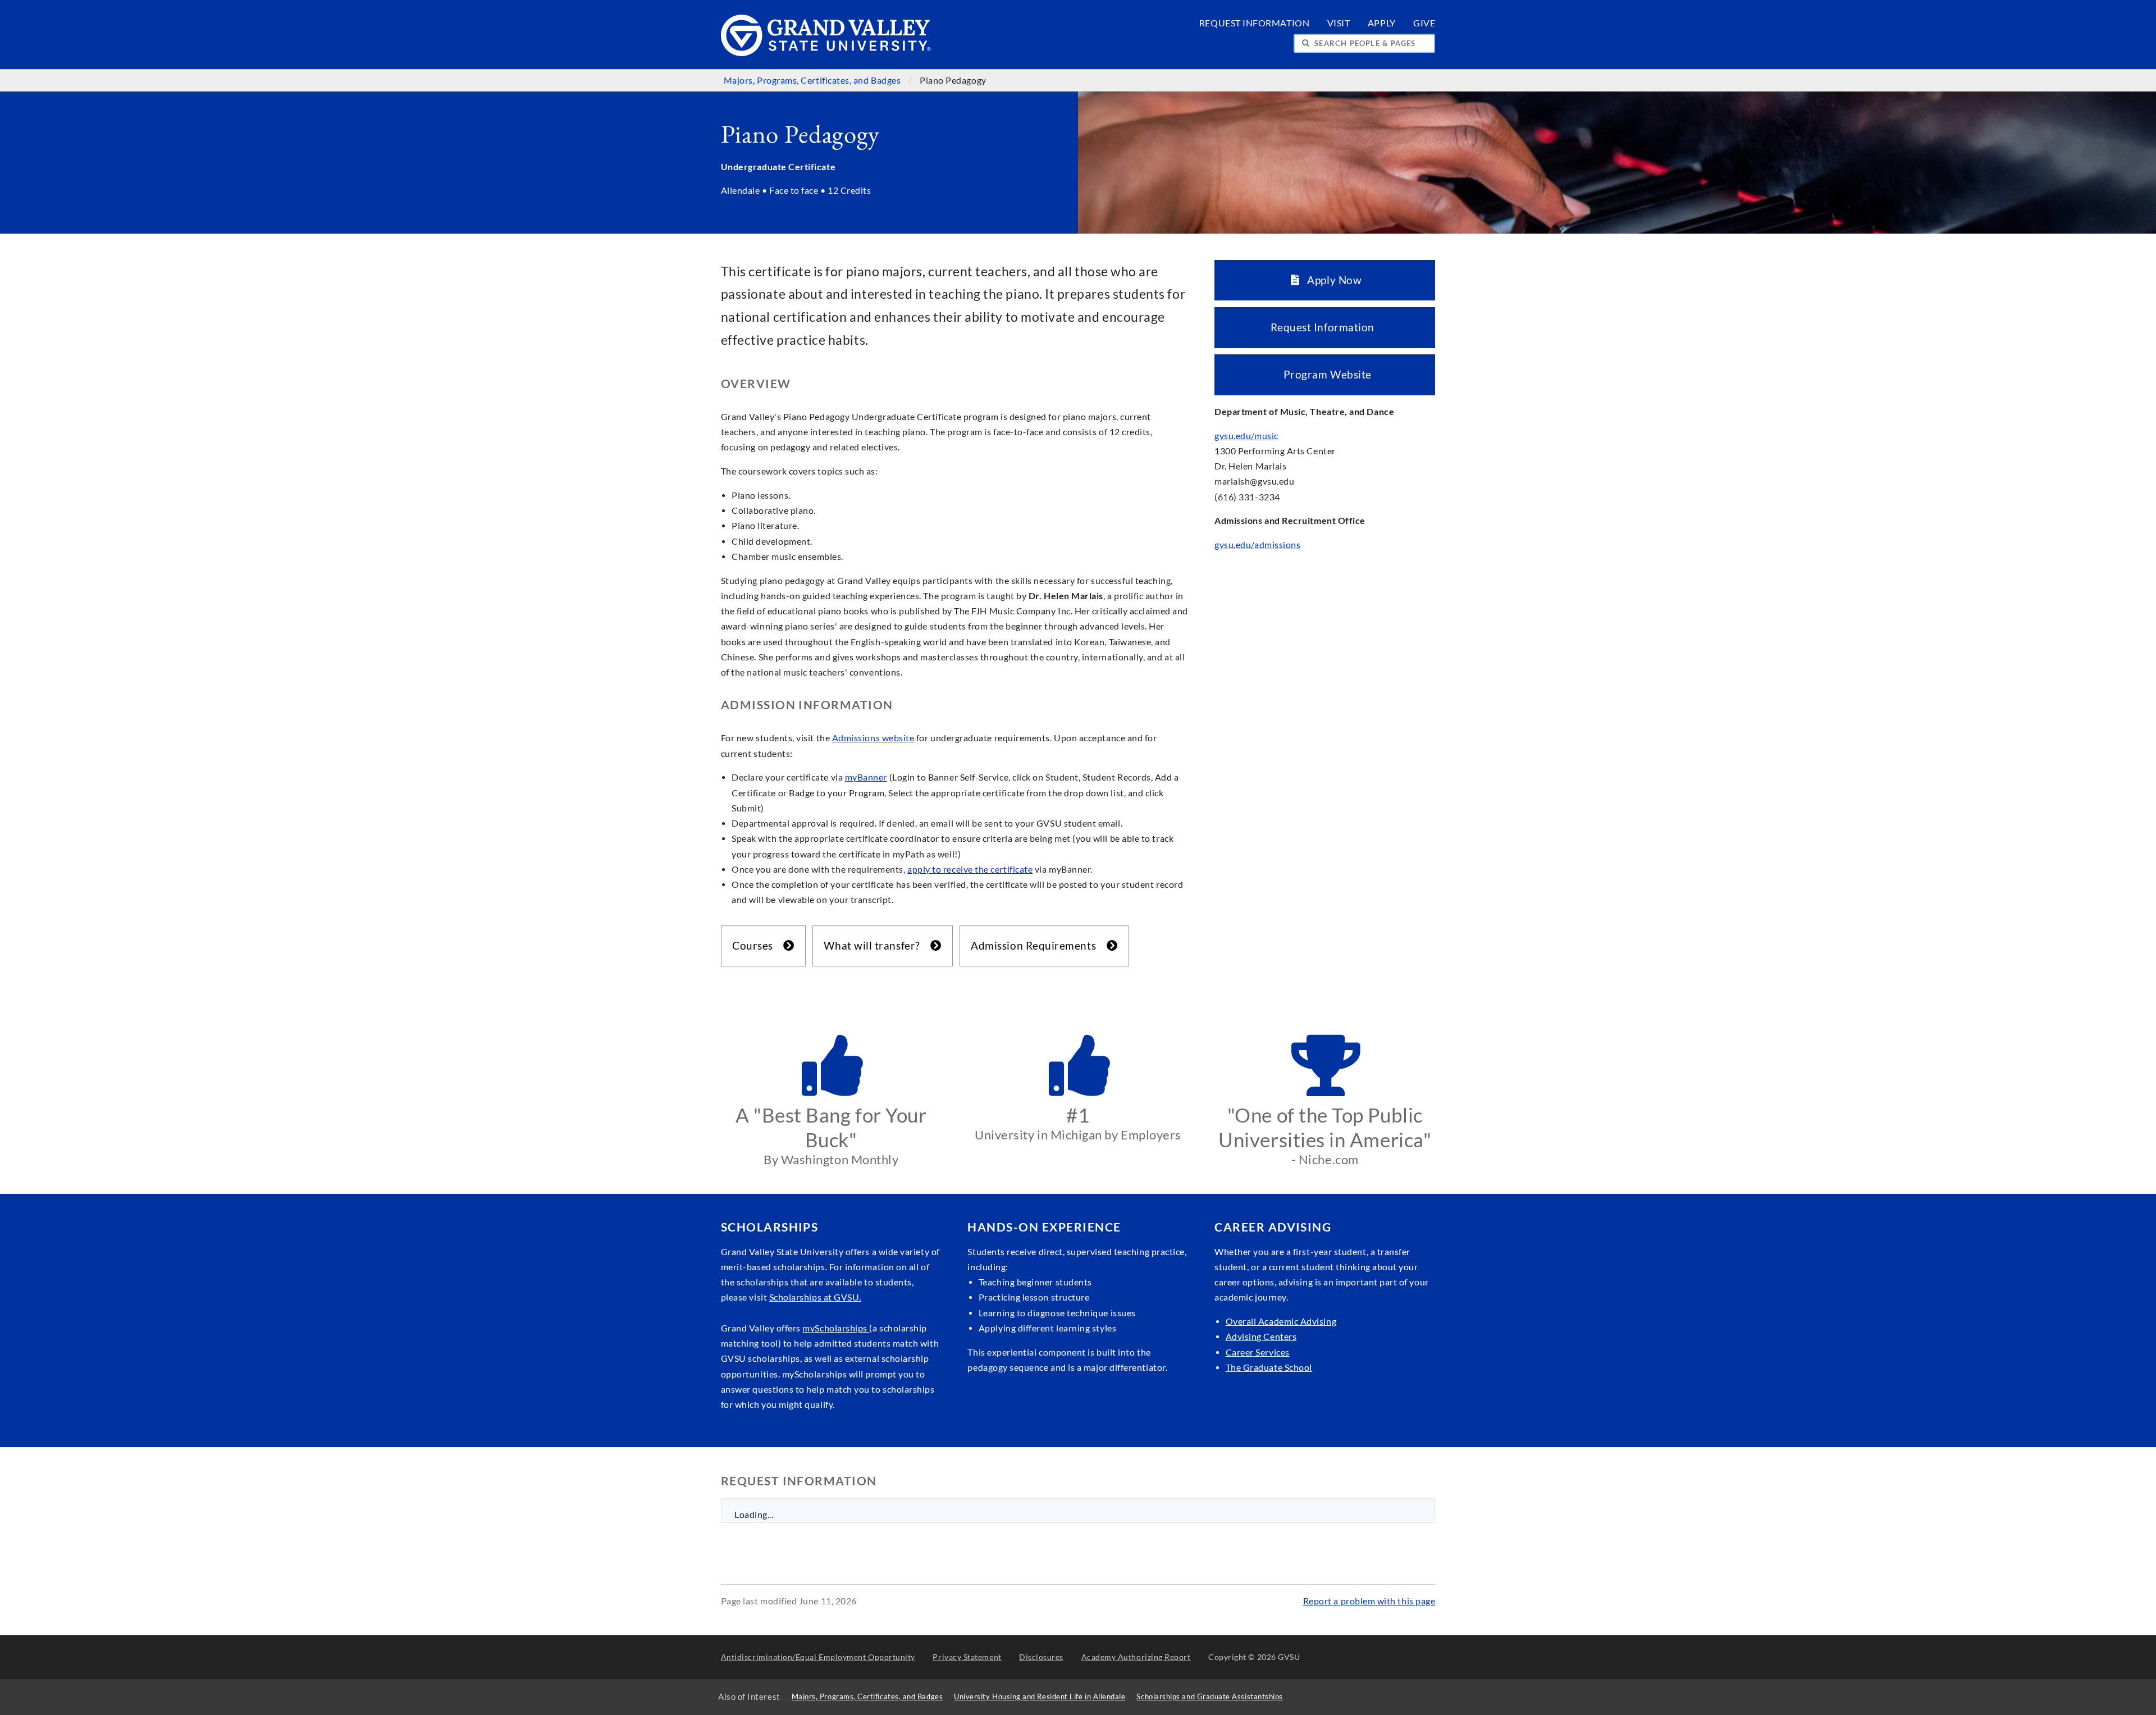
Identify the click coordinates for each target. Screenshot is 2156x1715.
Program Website (1325, 374)
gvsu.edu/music (1246, 436)
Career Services (1258, 1352)
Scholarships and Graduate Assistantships (1209, 1697)
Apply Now (1331, 280)
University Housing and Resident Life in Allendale (1040, 1697)
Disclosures (1041, 1657)
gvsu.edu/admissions (1257, 545)
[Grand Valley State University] (826, 53)
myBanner (866, 777)
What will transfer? (876, 945)
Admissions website (873, 738)
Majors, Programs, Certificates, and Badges (813, 80)
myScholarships (836, 1328)
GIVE (1424, 23)
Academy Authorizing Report (1136, 1657)
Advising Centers (1261, 1337)
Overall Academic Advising (1281, 1321)
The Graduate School (1269, 1367)
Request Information (1325, 327)
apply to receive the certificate (970, 869)
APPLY (1382, 23)
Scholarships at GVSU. (815, 1297)
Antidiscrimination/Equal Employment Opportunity (818, 1657)
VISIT (1339, 23)
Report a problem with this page (1369, 1601)
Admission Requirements (1037, 945)
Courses (756, 945)
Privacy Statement (967, 1657)
